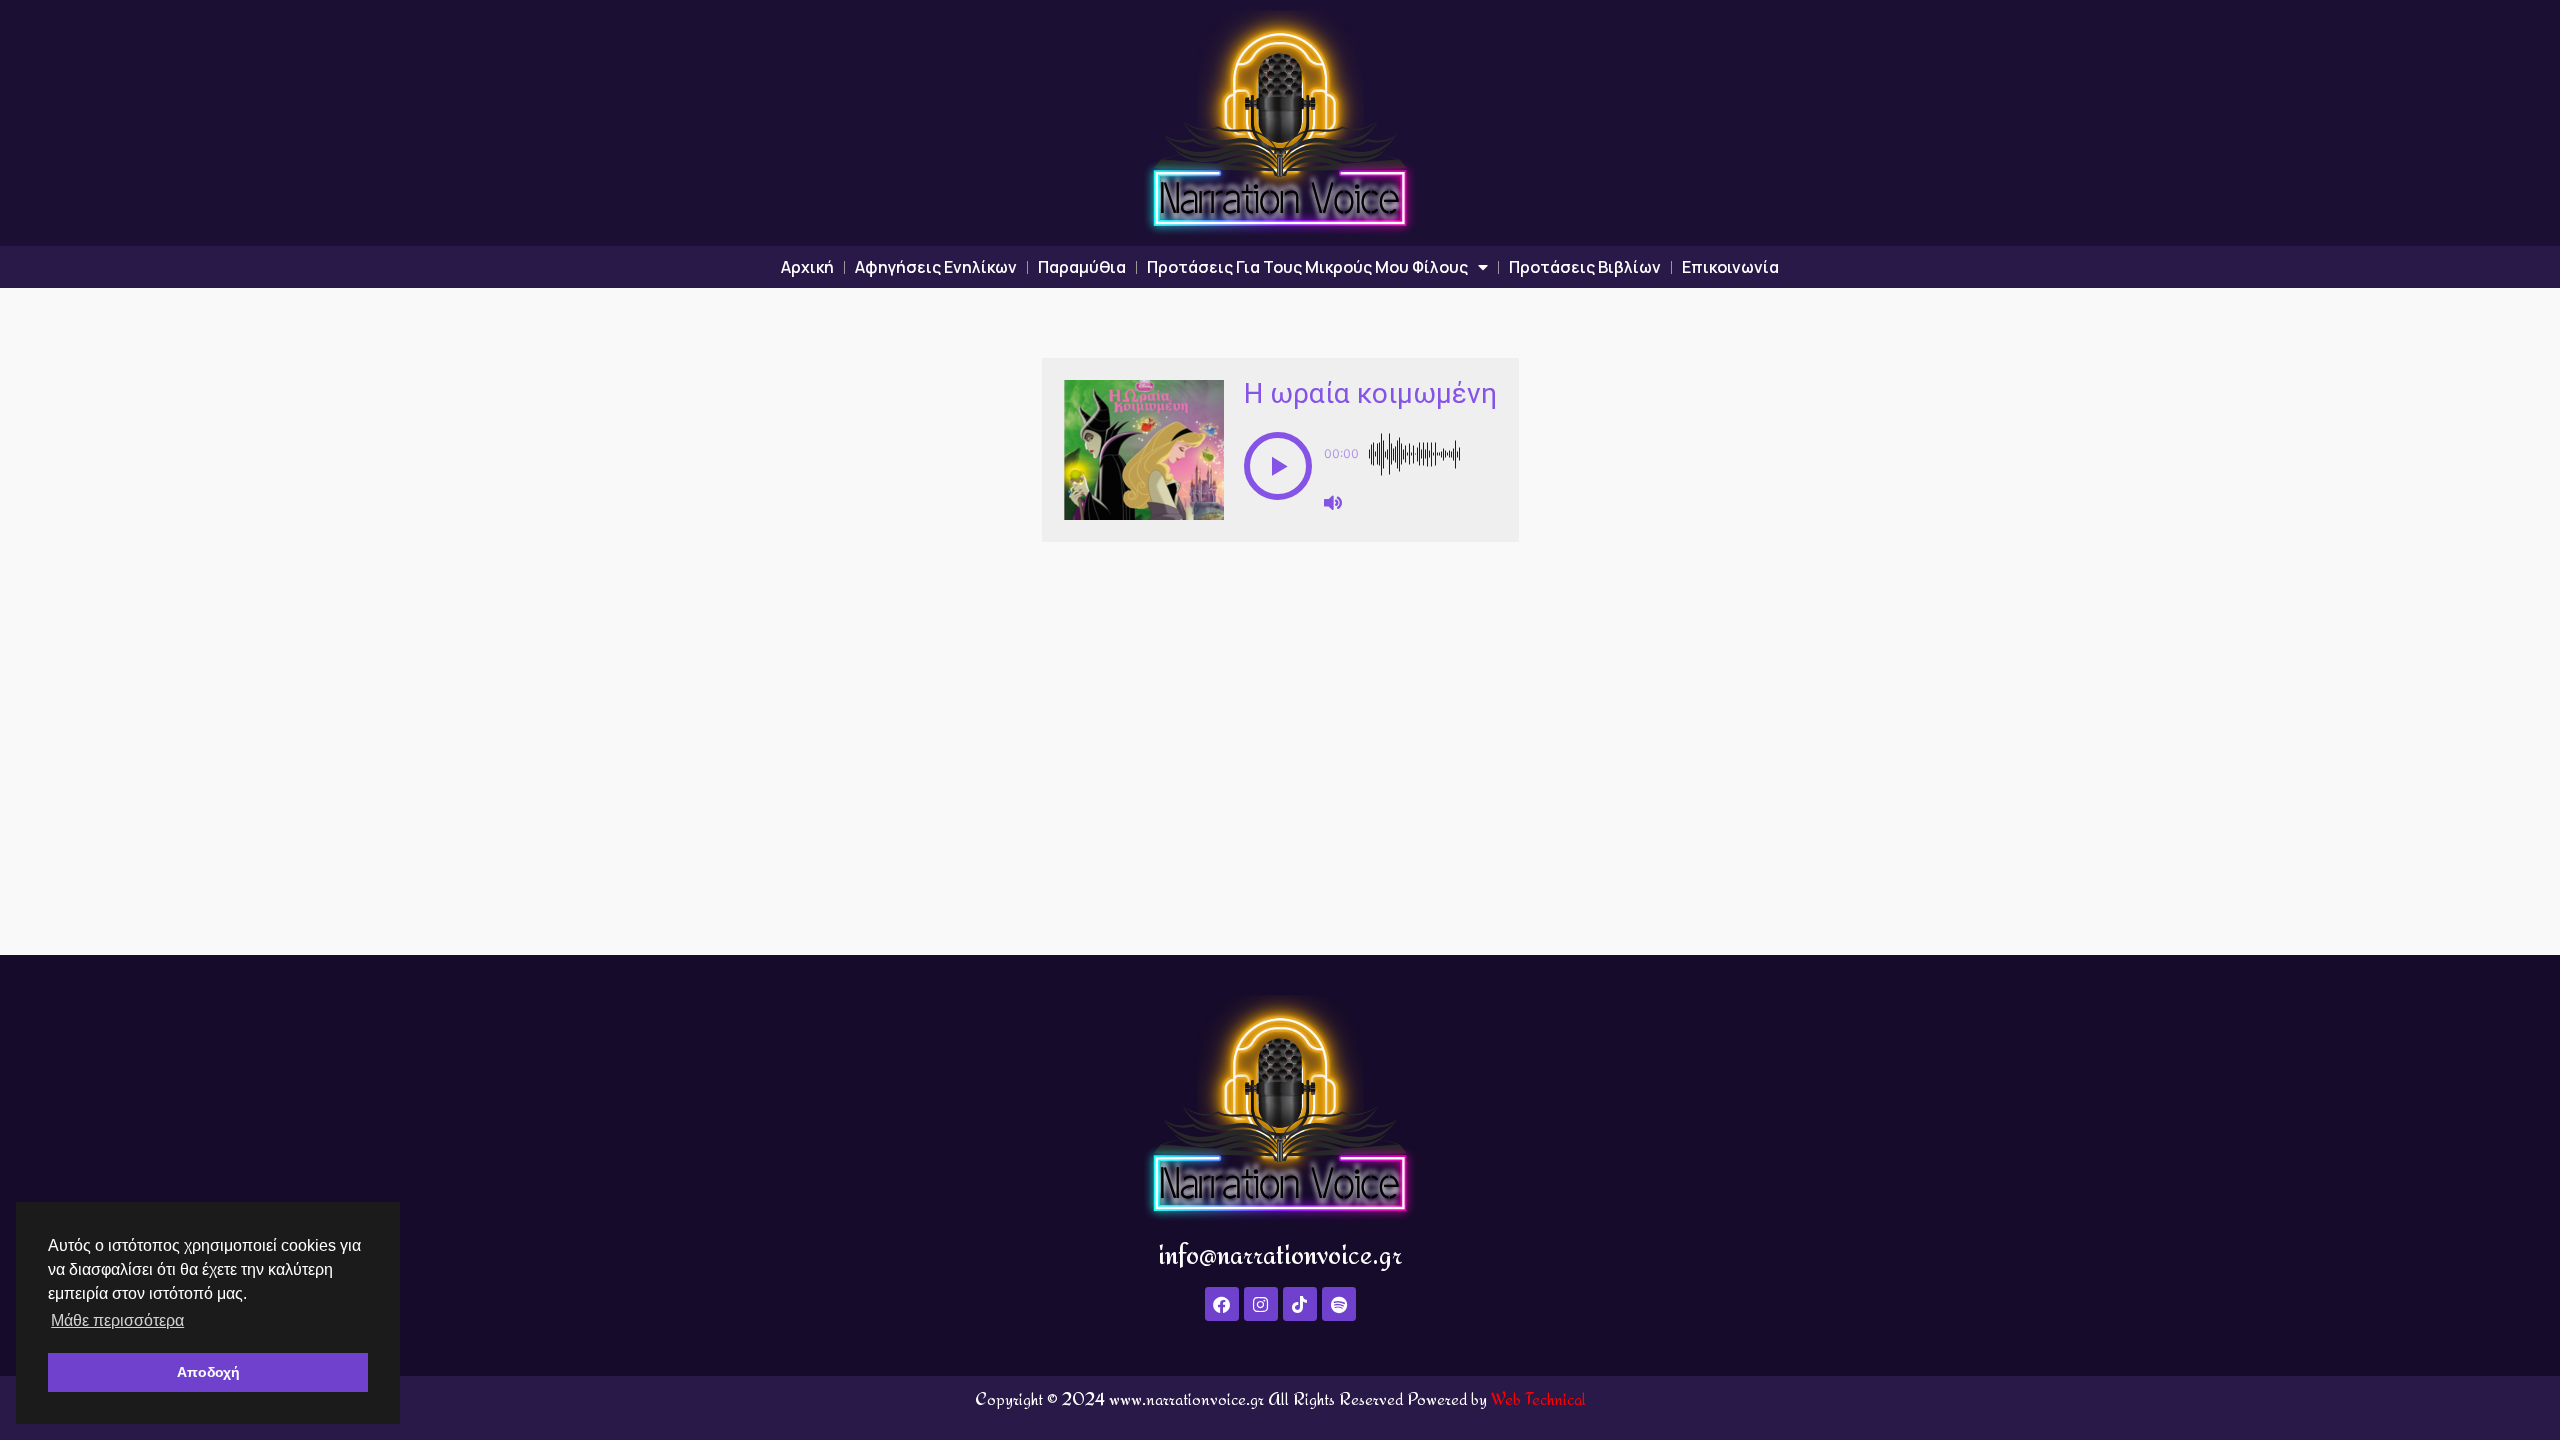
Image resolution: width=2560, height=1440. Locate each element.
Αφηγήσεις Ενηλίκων (936, 267)
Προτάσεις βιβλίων (1585, 267)
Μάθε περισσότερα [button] (117, 1320)
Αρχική (807, 267)
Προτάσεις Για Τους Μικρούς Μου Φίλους (1307, 267)
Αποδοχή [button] (208, 1372)
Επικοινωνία (1730, 267)
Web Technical (1538, 1398)
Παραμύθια (1082, 267)
